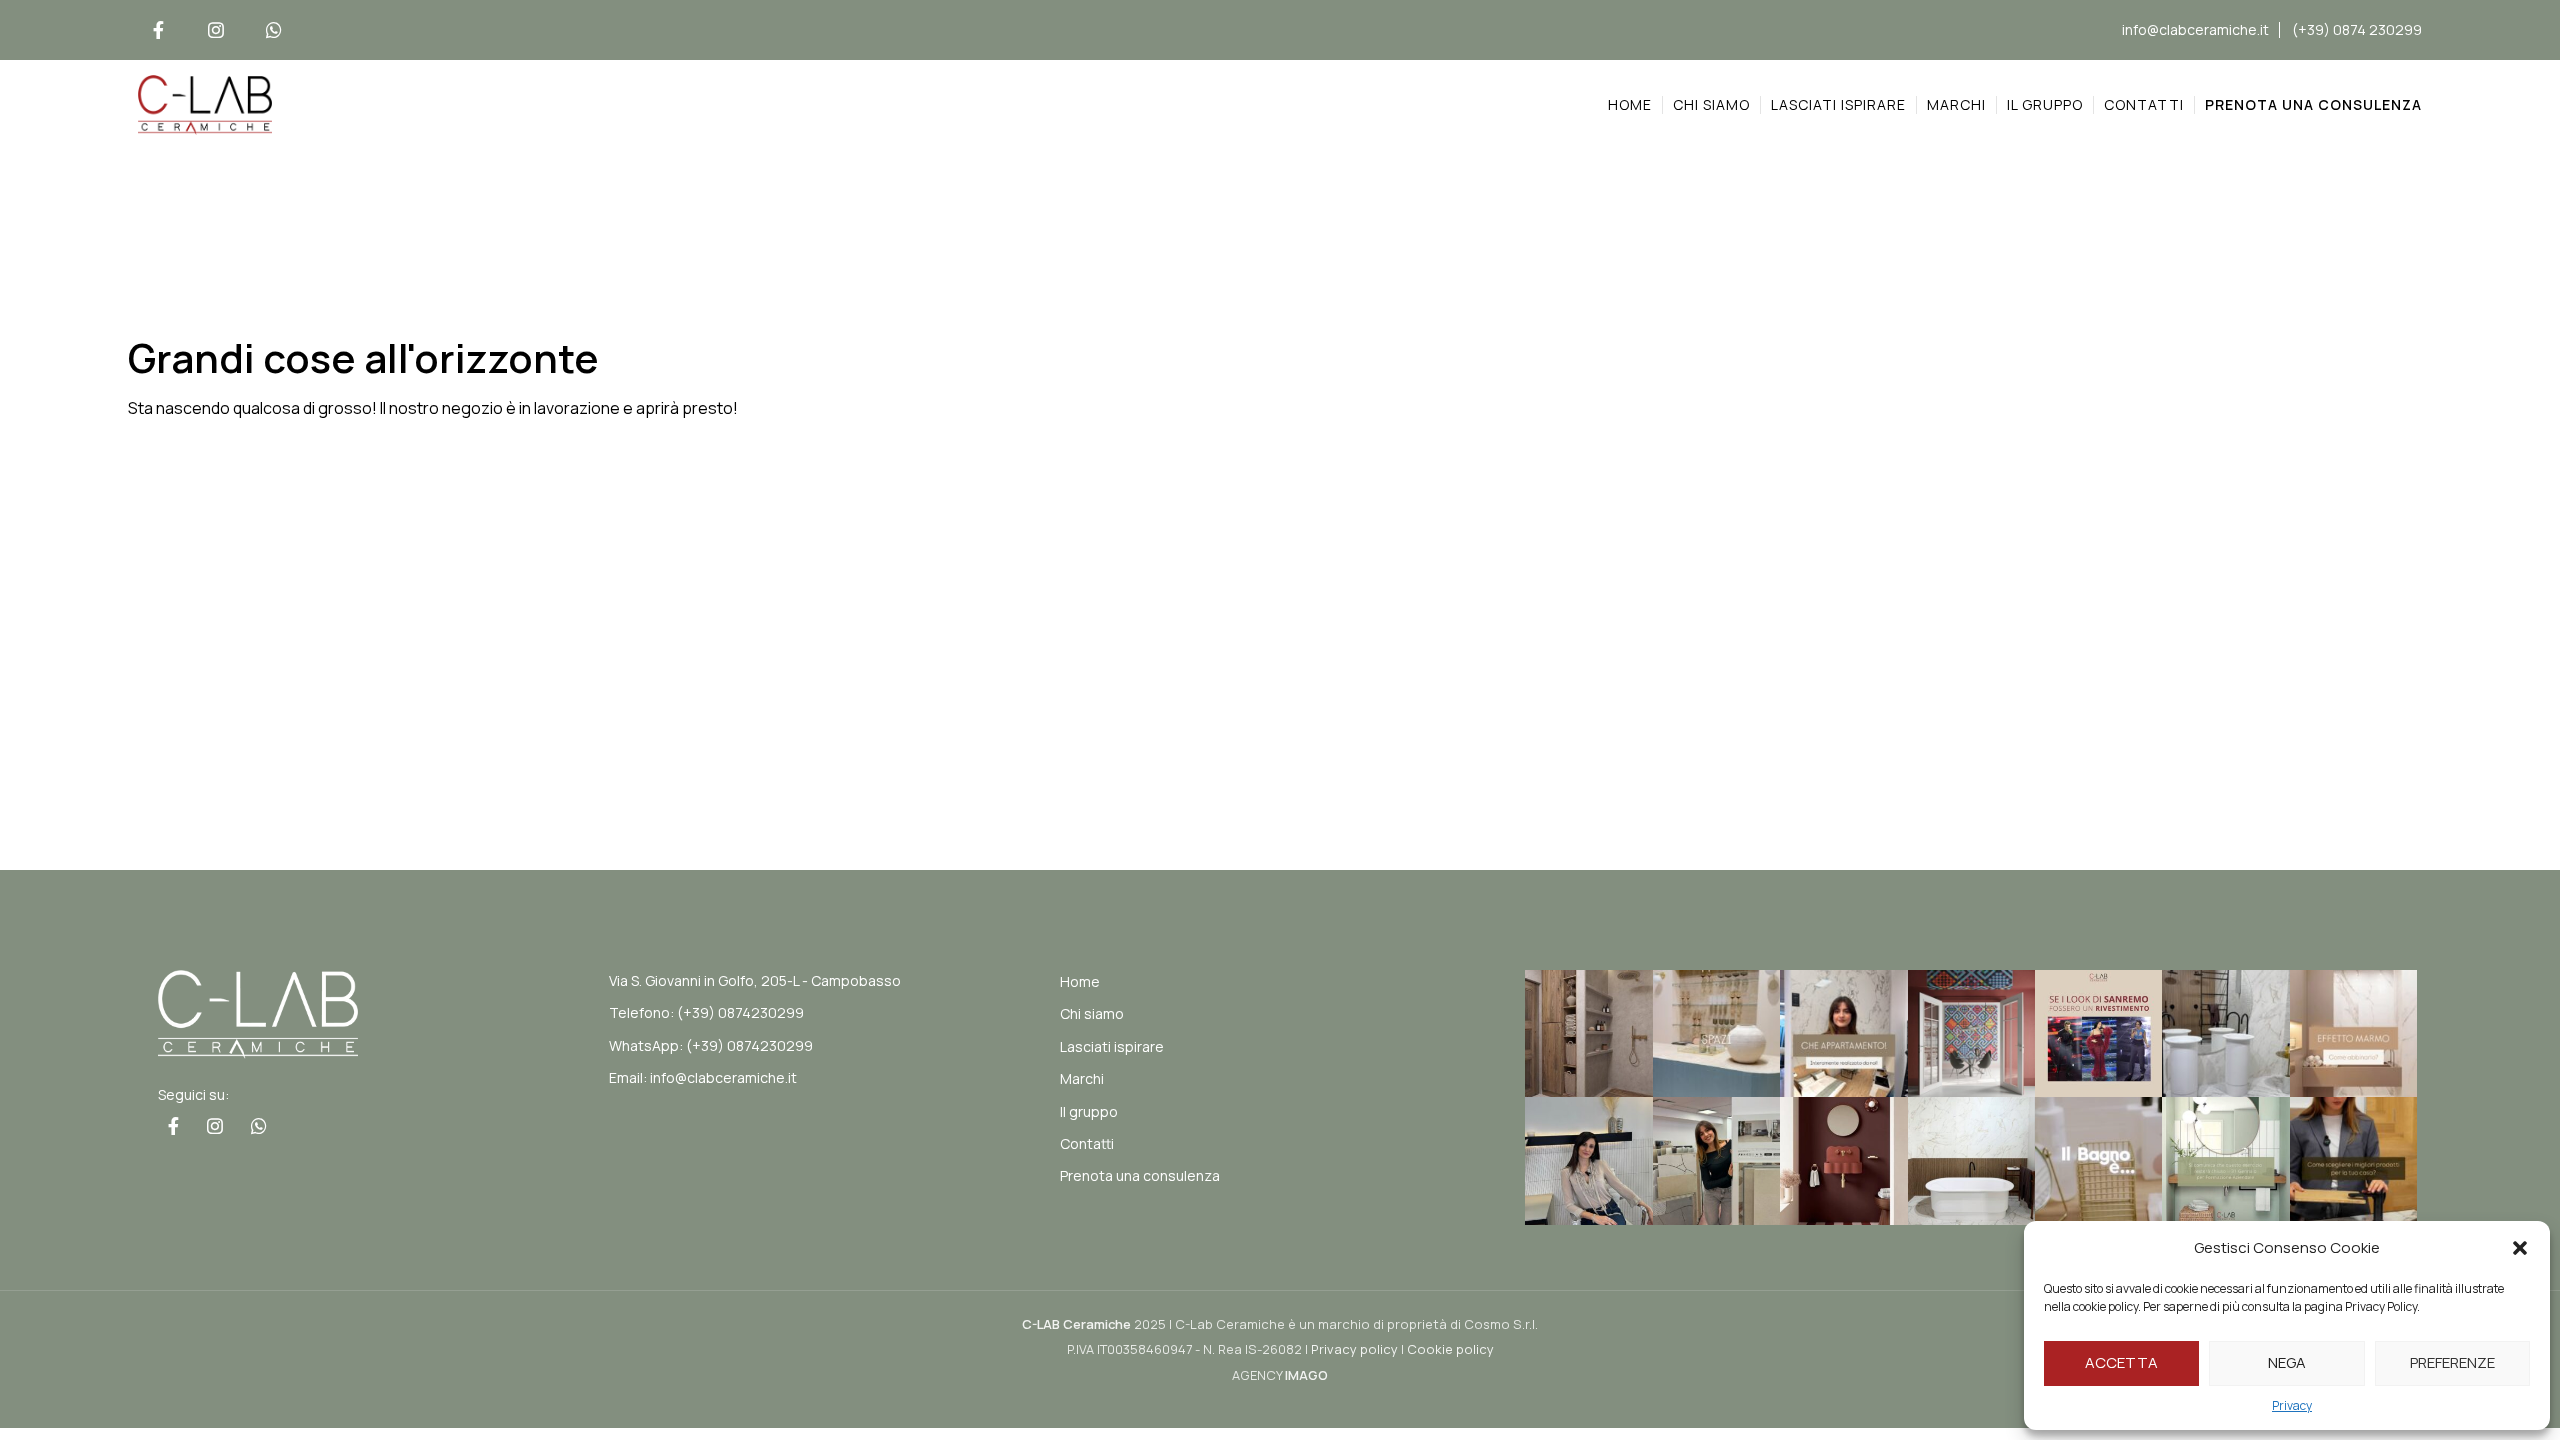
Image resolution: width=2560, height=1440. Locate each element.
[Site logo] (205, 103)
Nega (2287, 1362)
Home (1080, 981)
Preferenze (2452, 1362)
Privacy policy (1354, 1349)
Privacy (2292, 1405)
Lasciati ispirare (1112, 1046)
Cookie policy (1450, 1349)
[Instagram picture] (1588, 1033)
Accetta (2121, 1362)
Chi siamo (1092, 1013)
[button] (2520, 1248)
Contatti (1087, 1143)
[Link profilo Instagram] (216, 30)
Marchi (1082, 1078)
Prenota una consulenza (1140, 1175)
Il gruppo (1089, 1111)
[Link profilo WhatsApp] (274, 30)
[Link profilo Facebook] (158, 30)
